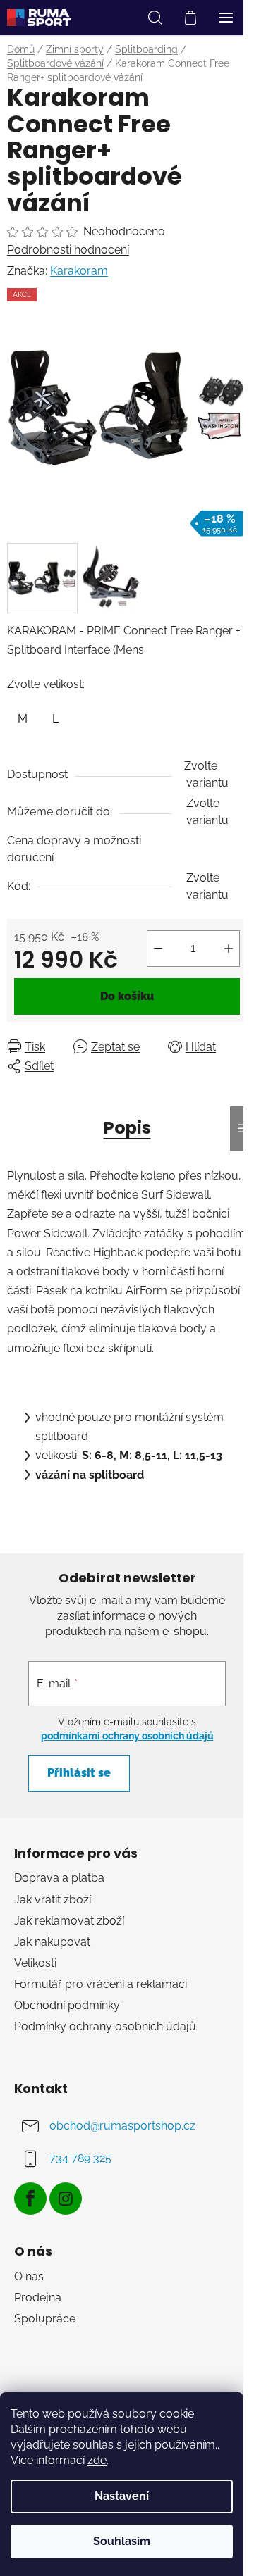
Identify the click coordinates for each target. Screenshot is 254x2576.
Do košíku (127, 996)
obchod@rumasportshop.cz (122, 2126)
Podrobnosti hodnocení (68, 250)
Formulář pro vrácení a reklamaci (101, 1984)
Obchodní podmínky (67, 2005)
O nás (29, 2276)
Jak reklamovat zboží (69, 1921)
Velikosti (35, 1963)
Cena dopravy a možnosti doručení (74, 849)
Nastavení (122, 2496)
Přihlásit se (79, 1773)
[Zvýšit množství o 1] (229, 949)
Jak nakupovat (52, 1942)
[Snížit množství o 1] (158, 949)
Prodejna (38, 2297)
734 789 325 (80, 2158)
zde (97, 2460)
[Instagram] (66, 2199)
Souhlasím (122, 2541)
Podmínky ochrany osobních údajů (105, 2026)
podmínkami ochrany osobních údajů (127, 1736)
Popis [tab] (127, 1128)
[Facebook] (30, 2199)
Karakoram (79, 271)
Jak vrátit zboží (53, 1900)
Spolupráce (45, 2319)
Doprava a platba (59, 1878)
